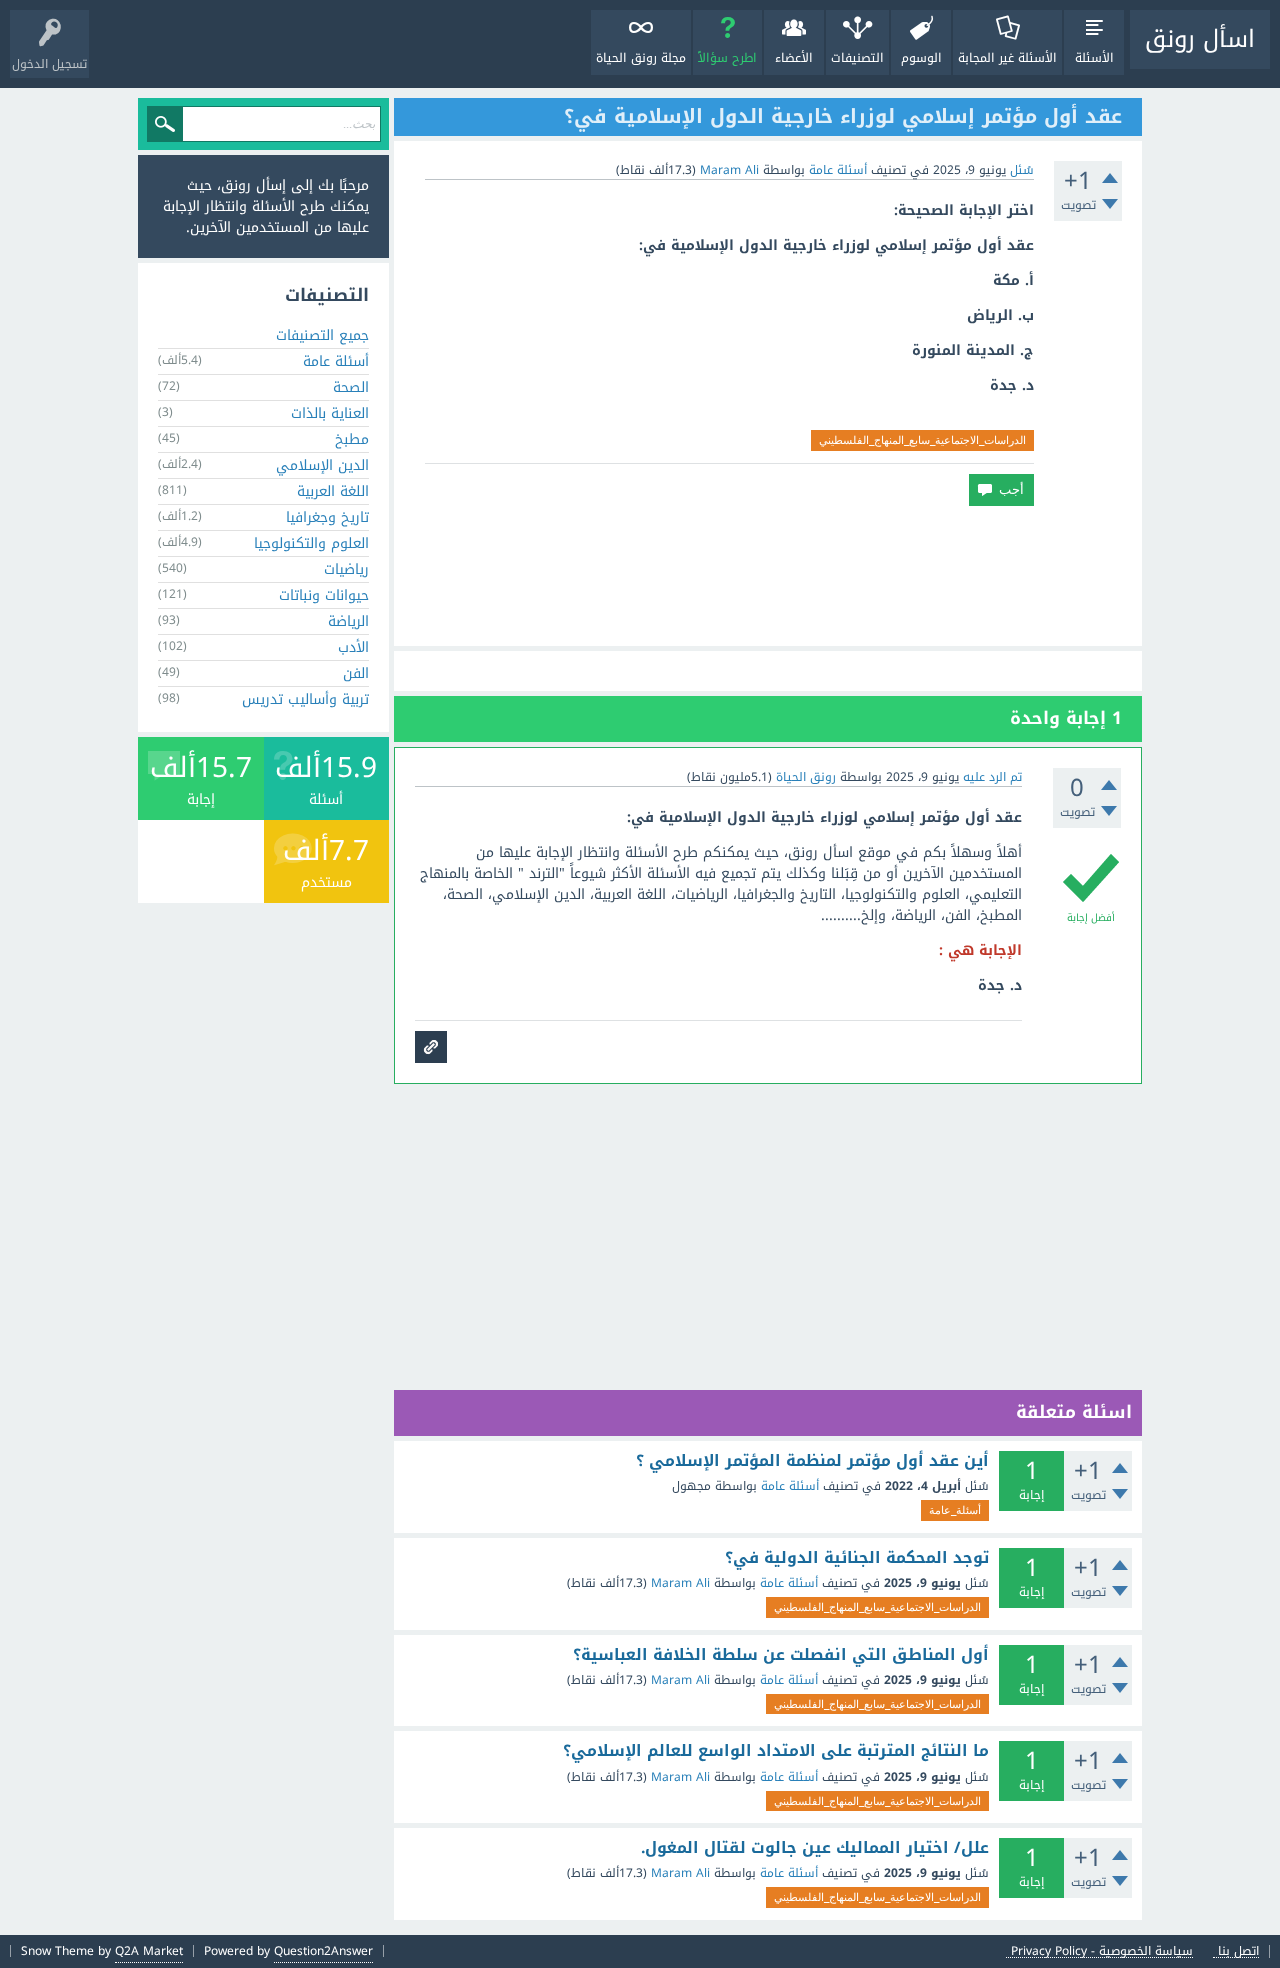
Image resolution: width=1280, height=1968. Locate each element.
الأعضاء (794, 58)
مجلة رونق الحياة (641, 58)
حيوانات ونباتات (324, 595)
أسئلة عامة (838, 170)
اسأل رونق (1200, 39)
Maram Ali (680, 1583)
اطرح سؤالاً (727, 58)
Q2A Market (149, 1951)
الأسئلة (1094, 58)
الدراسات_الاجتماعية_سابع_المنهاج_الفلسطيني (922, 440)
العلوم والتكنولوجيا (311, 543)
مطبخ (352, 439)
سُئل (1022, 170)
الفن (356, 673)
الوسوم (921, 58)
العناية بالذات (330, 413)
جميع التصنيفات (322, 335)
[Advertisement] (768, 576)
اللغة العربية (333, 491)
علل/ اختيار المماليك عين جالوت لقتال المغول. (815, 1848)
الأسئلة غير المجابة (1007, 58)
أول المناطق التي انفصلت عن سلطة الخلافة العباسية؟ (781, 1655)
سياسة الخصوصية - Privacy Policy (1102, 1951)
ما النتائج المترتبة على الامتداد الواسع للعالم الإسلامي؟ (776, 1751)
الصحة (351, 387)
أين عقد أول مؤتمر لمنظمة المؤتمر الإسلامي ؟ (812, 1461)
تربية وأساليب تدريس (305, 699)
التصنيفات (857, 58)
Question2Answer (323, 1951)
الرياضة (348, 621)
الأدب (353, 647)
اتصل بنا (1238, 1951)
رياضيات (346, 569)
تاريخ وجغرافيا (327, 517)
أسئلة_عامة (955, 1510)
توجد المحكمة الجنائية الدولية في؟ (857, 1558)
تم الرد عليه (992, 777)
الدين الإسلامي (322, 465)
